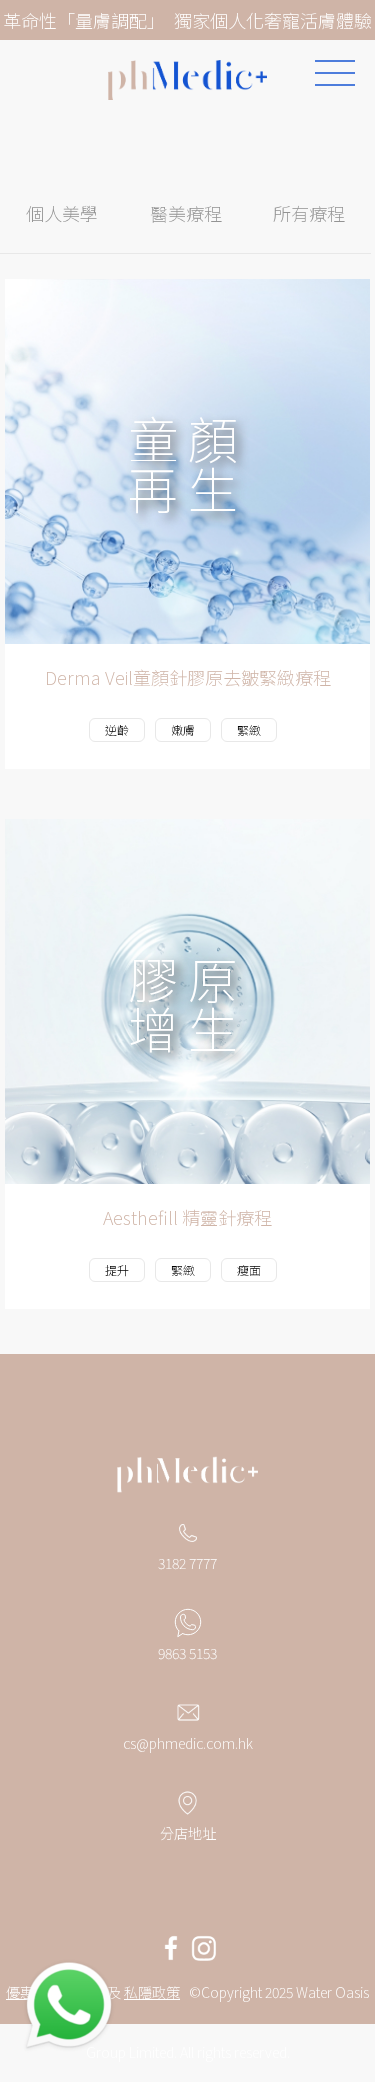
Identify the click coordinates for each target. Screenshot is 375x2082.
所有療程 (309, 213)
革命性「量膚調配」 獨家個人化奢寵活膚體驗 (187, 20)
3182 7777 (187, 1563)
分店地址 (188, 1833)
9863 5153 (187, 1653)
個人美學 (62, 213)
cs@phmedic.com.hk (188, 1743)
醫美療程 (186, 213)
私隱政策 (152, 1992)
